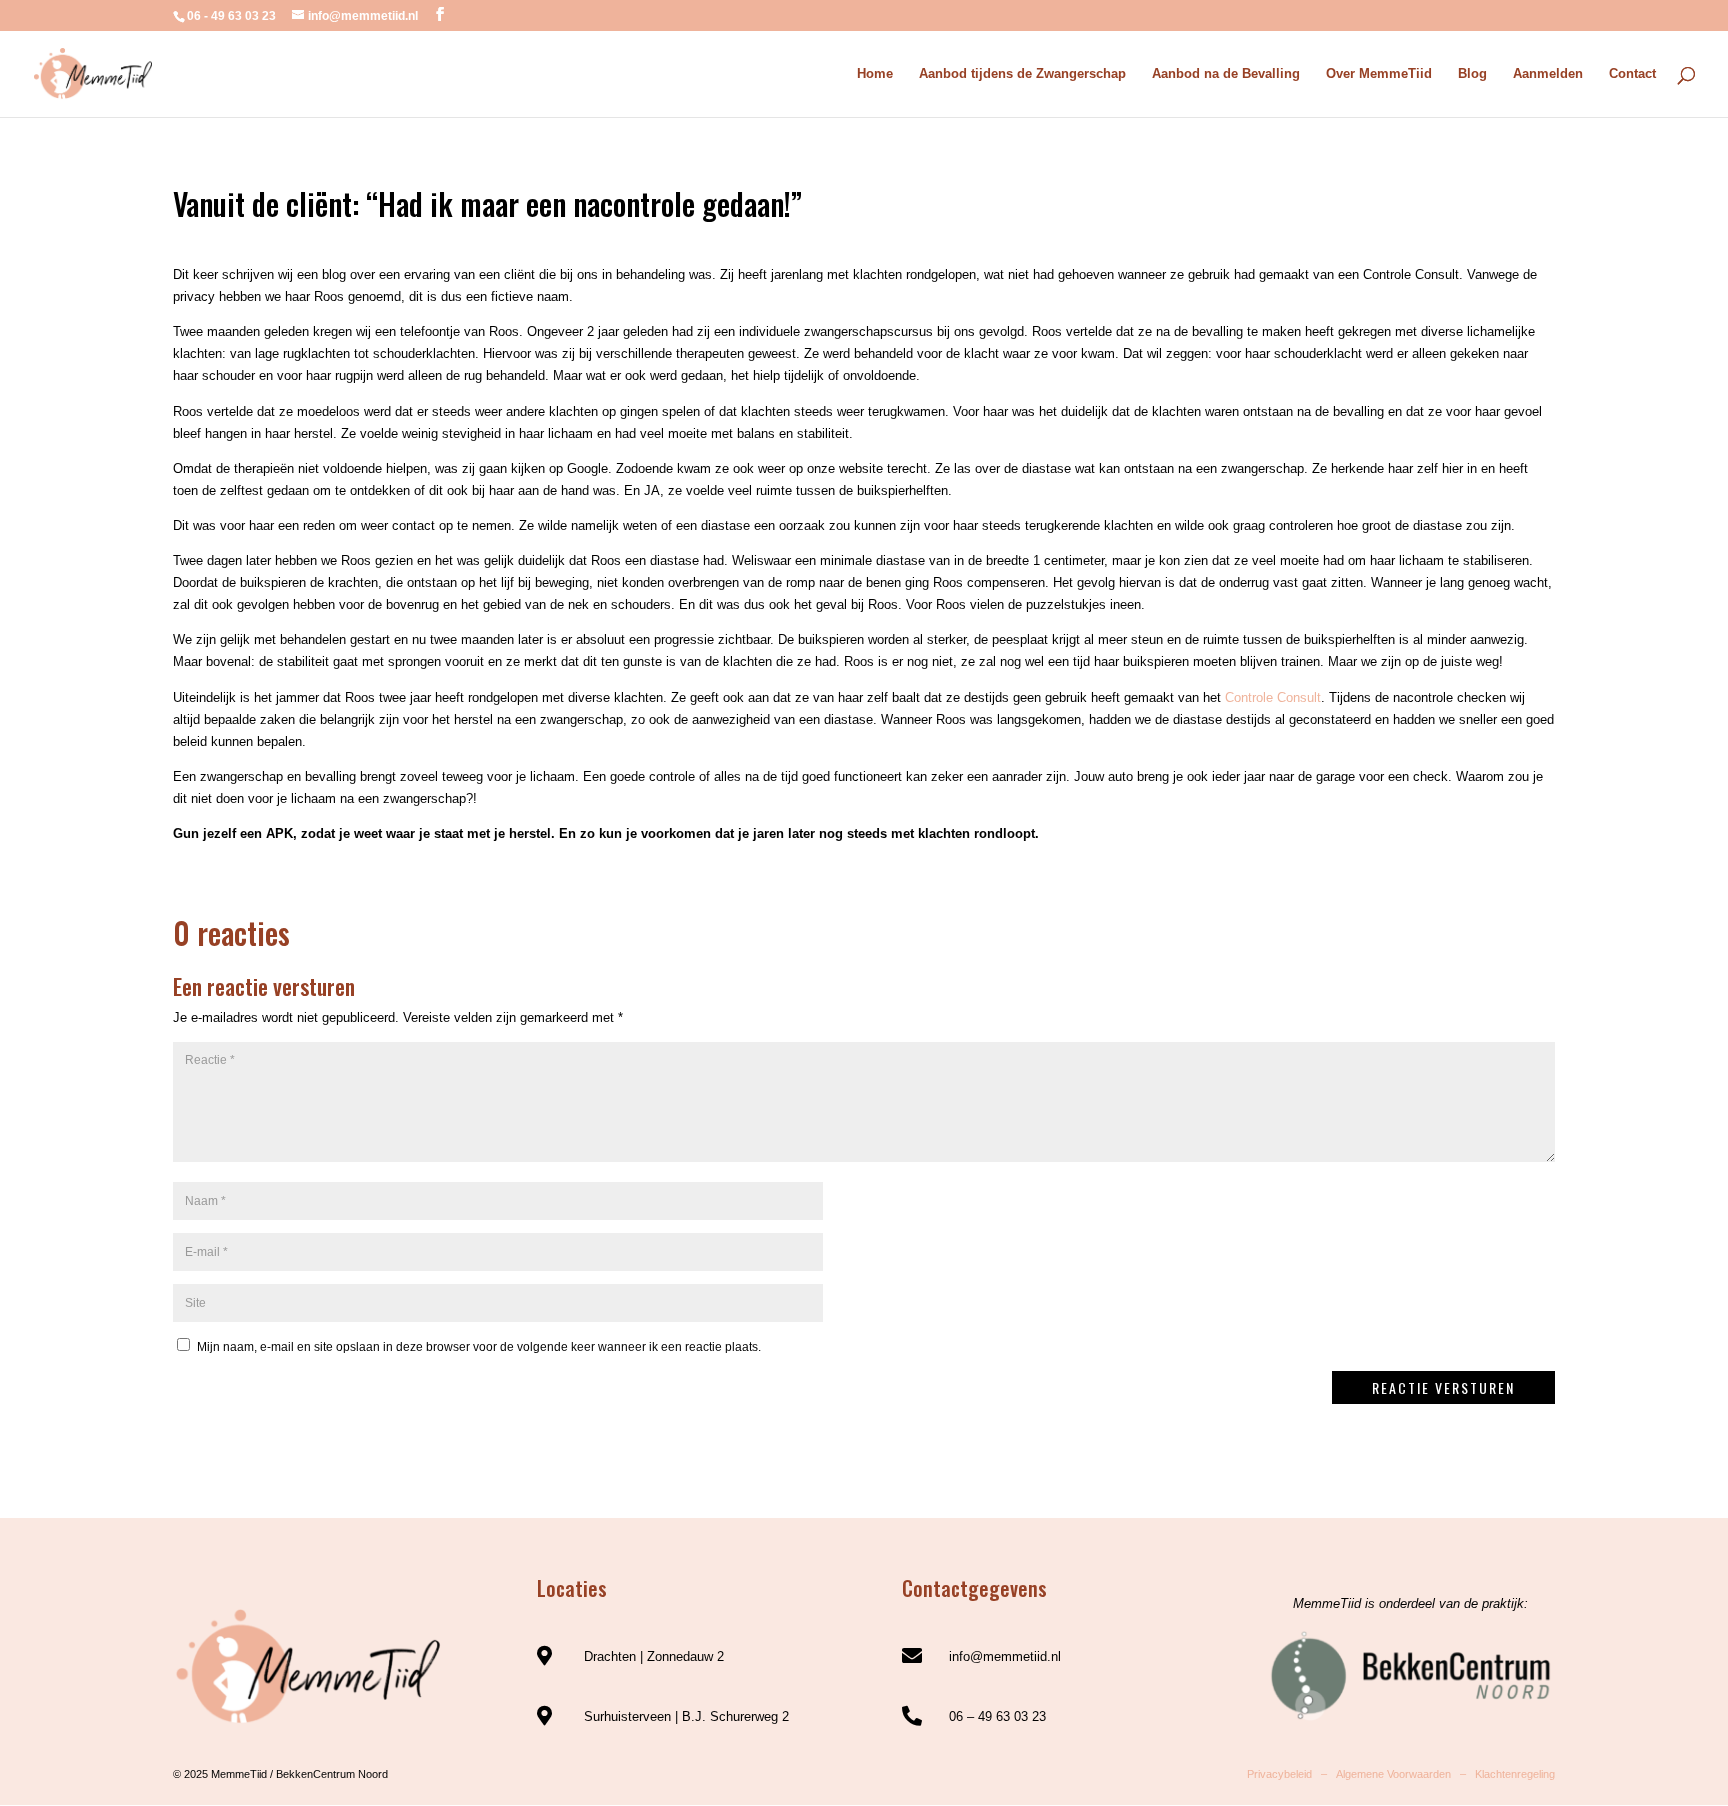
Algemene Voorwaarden (1393, 1774)
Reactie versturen (1443, 1387)
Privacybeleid (1279, 1774)
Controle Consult (1273, 697)
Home (875, 74)
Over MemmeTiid (1379, 74)
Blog (1472, 74)
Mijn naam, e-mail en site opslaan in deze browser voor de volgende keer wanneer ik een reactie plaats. (479, 1347)
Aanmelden (1548, 74)
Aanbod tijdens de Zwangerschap (1022, 74)
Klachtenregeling (1515, 1774)
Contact (1632, 74)
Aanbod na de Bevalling (1226, 74)
